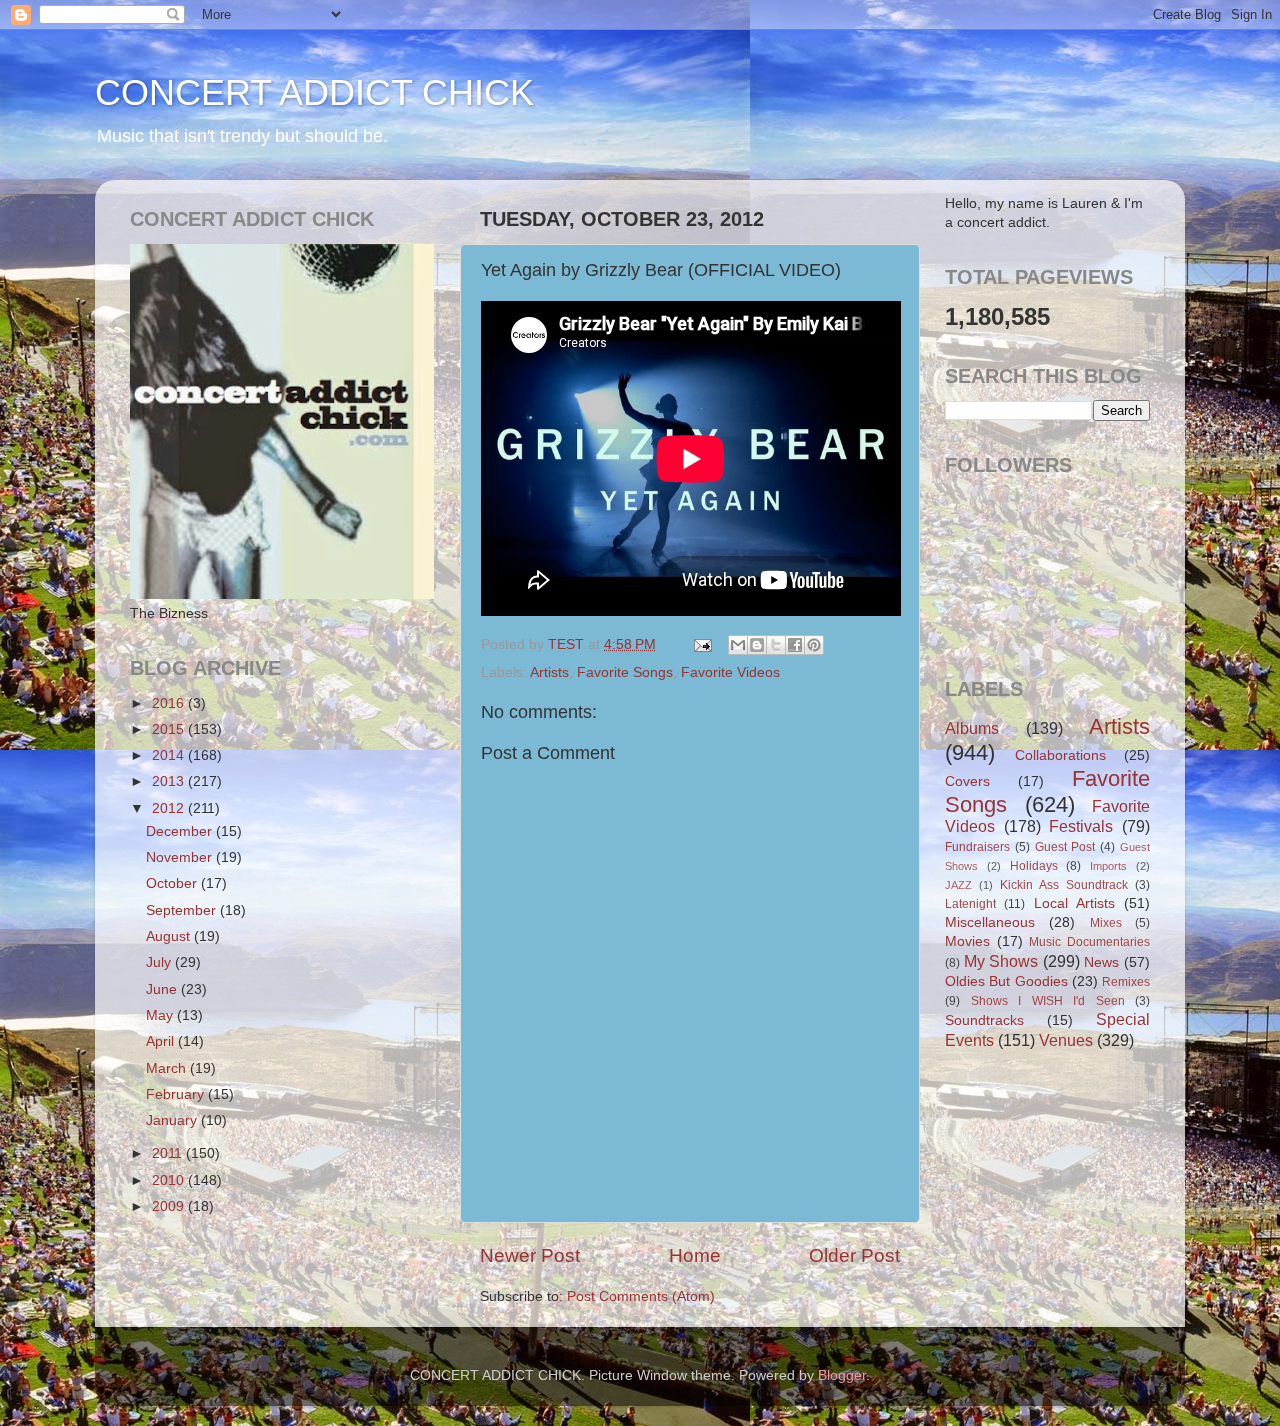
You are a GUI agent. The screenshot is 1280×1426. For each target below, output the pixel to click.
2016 (170, 703)
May (161, 1015)
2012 (170, 808)
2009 (170, 1206)
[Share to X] (776, 645)
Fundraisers (977, 847)
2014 (170, 755)
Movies (967, 941)
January (173, 1120)
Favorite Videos (730, 672)
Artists (549, 672)
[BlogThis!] (757, 645)
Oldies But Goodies (1006, 981)
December (181, 831)
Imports (1108, 866)
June (163, 989)
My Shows (1001, 961)
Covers (967, 781)
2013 (170, 781)
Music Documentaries (1089, 942)
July (160, 962)
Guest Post (1065, 847)
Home (695, 1255)
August (170, 936)
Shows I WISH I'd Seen (1048, 1001)
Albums (972, 728)
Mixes (1106, 923)
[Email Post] (701, 644)
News (1101, 962)
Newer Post (530, 1255)
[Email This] (738, 645)
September (183, 910)
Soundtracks (984, 1020)
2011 (169, 1153)
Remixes (1126, 982)
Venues (1066, 1040)
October (173, 883)
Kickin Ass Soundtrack (1064, 885)
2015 (170, 729)
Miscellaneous (990, 922)
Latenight (970, 904)
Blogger (842, 1375)
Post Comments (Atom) (641, 1296)
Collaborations (1060, 755)
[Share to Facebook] (795, 645)
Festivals (1081, 826)
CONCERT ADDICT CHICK (314, 92)
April (162, 1041)
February (177, 1094)
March (168, 1068)
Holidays (1034, 866)
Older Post (854, 1255)
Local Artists (1074, 903)
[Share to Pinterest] (814, 645)
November (181, 857)
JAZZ (958, 885)
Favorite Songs (625, 672)
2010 (170, 1180)
